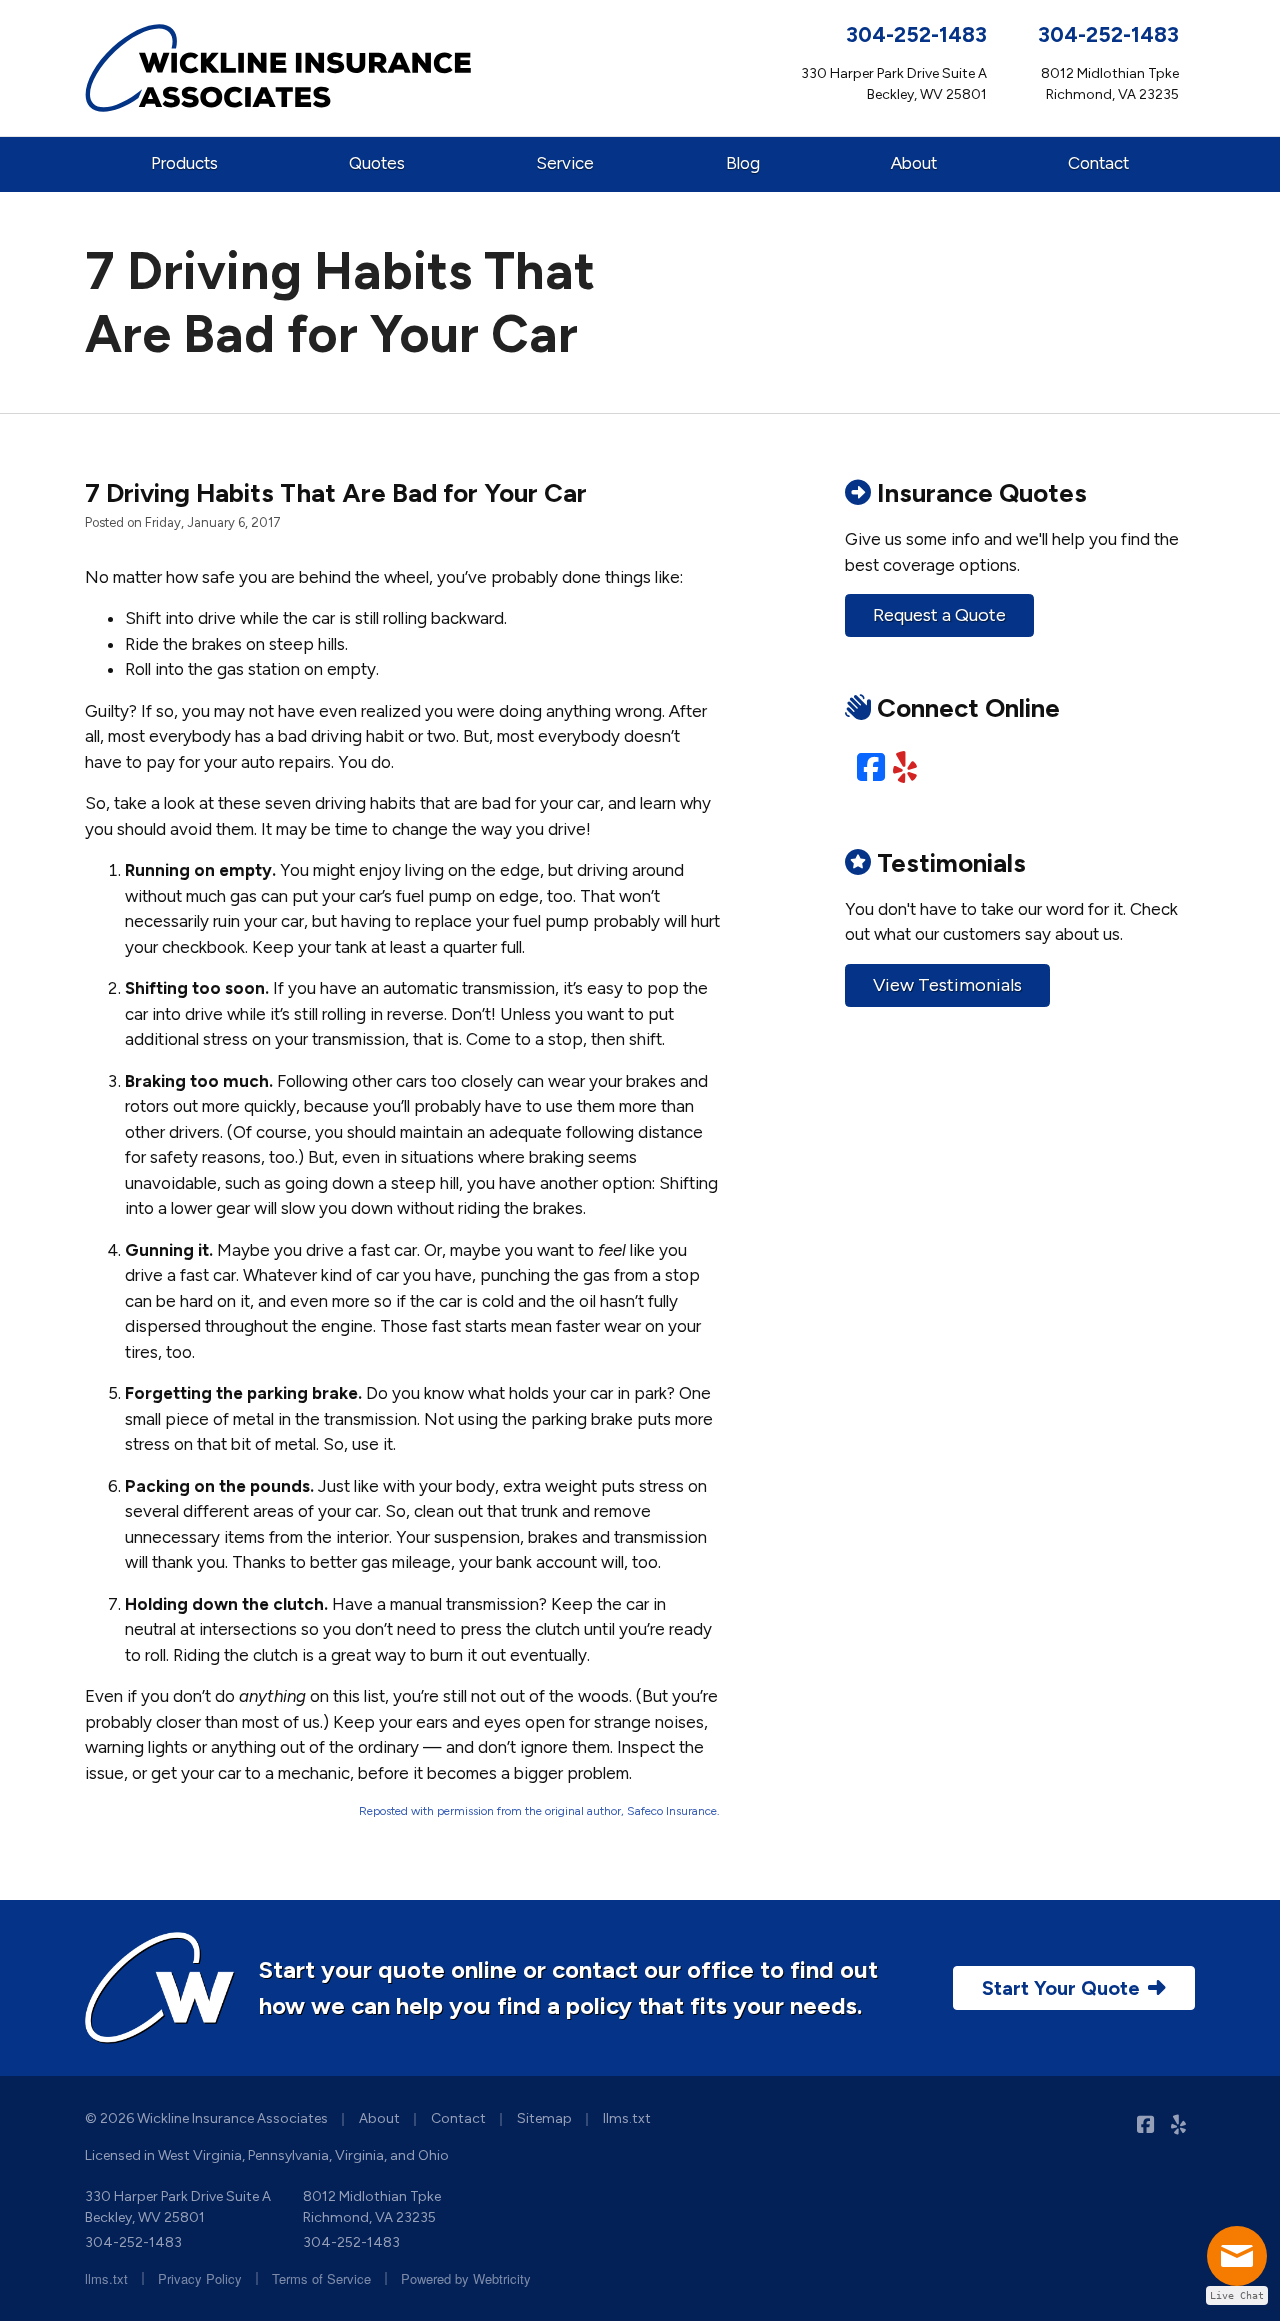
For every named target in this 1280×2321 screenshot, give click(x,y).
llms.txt (627, 2118)
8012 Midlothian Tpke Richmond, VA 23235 (372, 2207)
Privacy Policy (200, 2278)
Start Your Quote (1061, 1988)
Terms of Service (321, 2278)
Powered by (466, 2278)
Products (184, 163)
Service (565, 163)
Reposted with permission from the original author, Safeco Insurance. (539, 1811)
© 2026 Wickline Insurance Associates (206, 2118)
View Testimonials (947, 985)
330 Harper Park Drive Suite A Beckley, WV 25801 (178, 2207)
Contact (1098, 163)
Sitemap (544, 2118)
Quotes (377, 163)
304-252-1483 (916, 34)
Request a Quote (939, 615)
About (914, 163)
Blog (743, 163)
